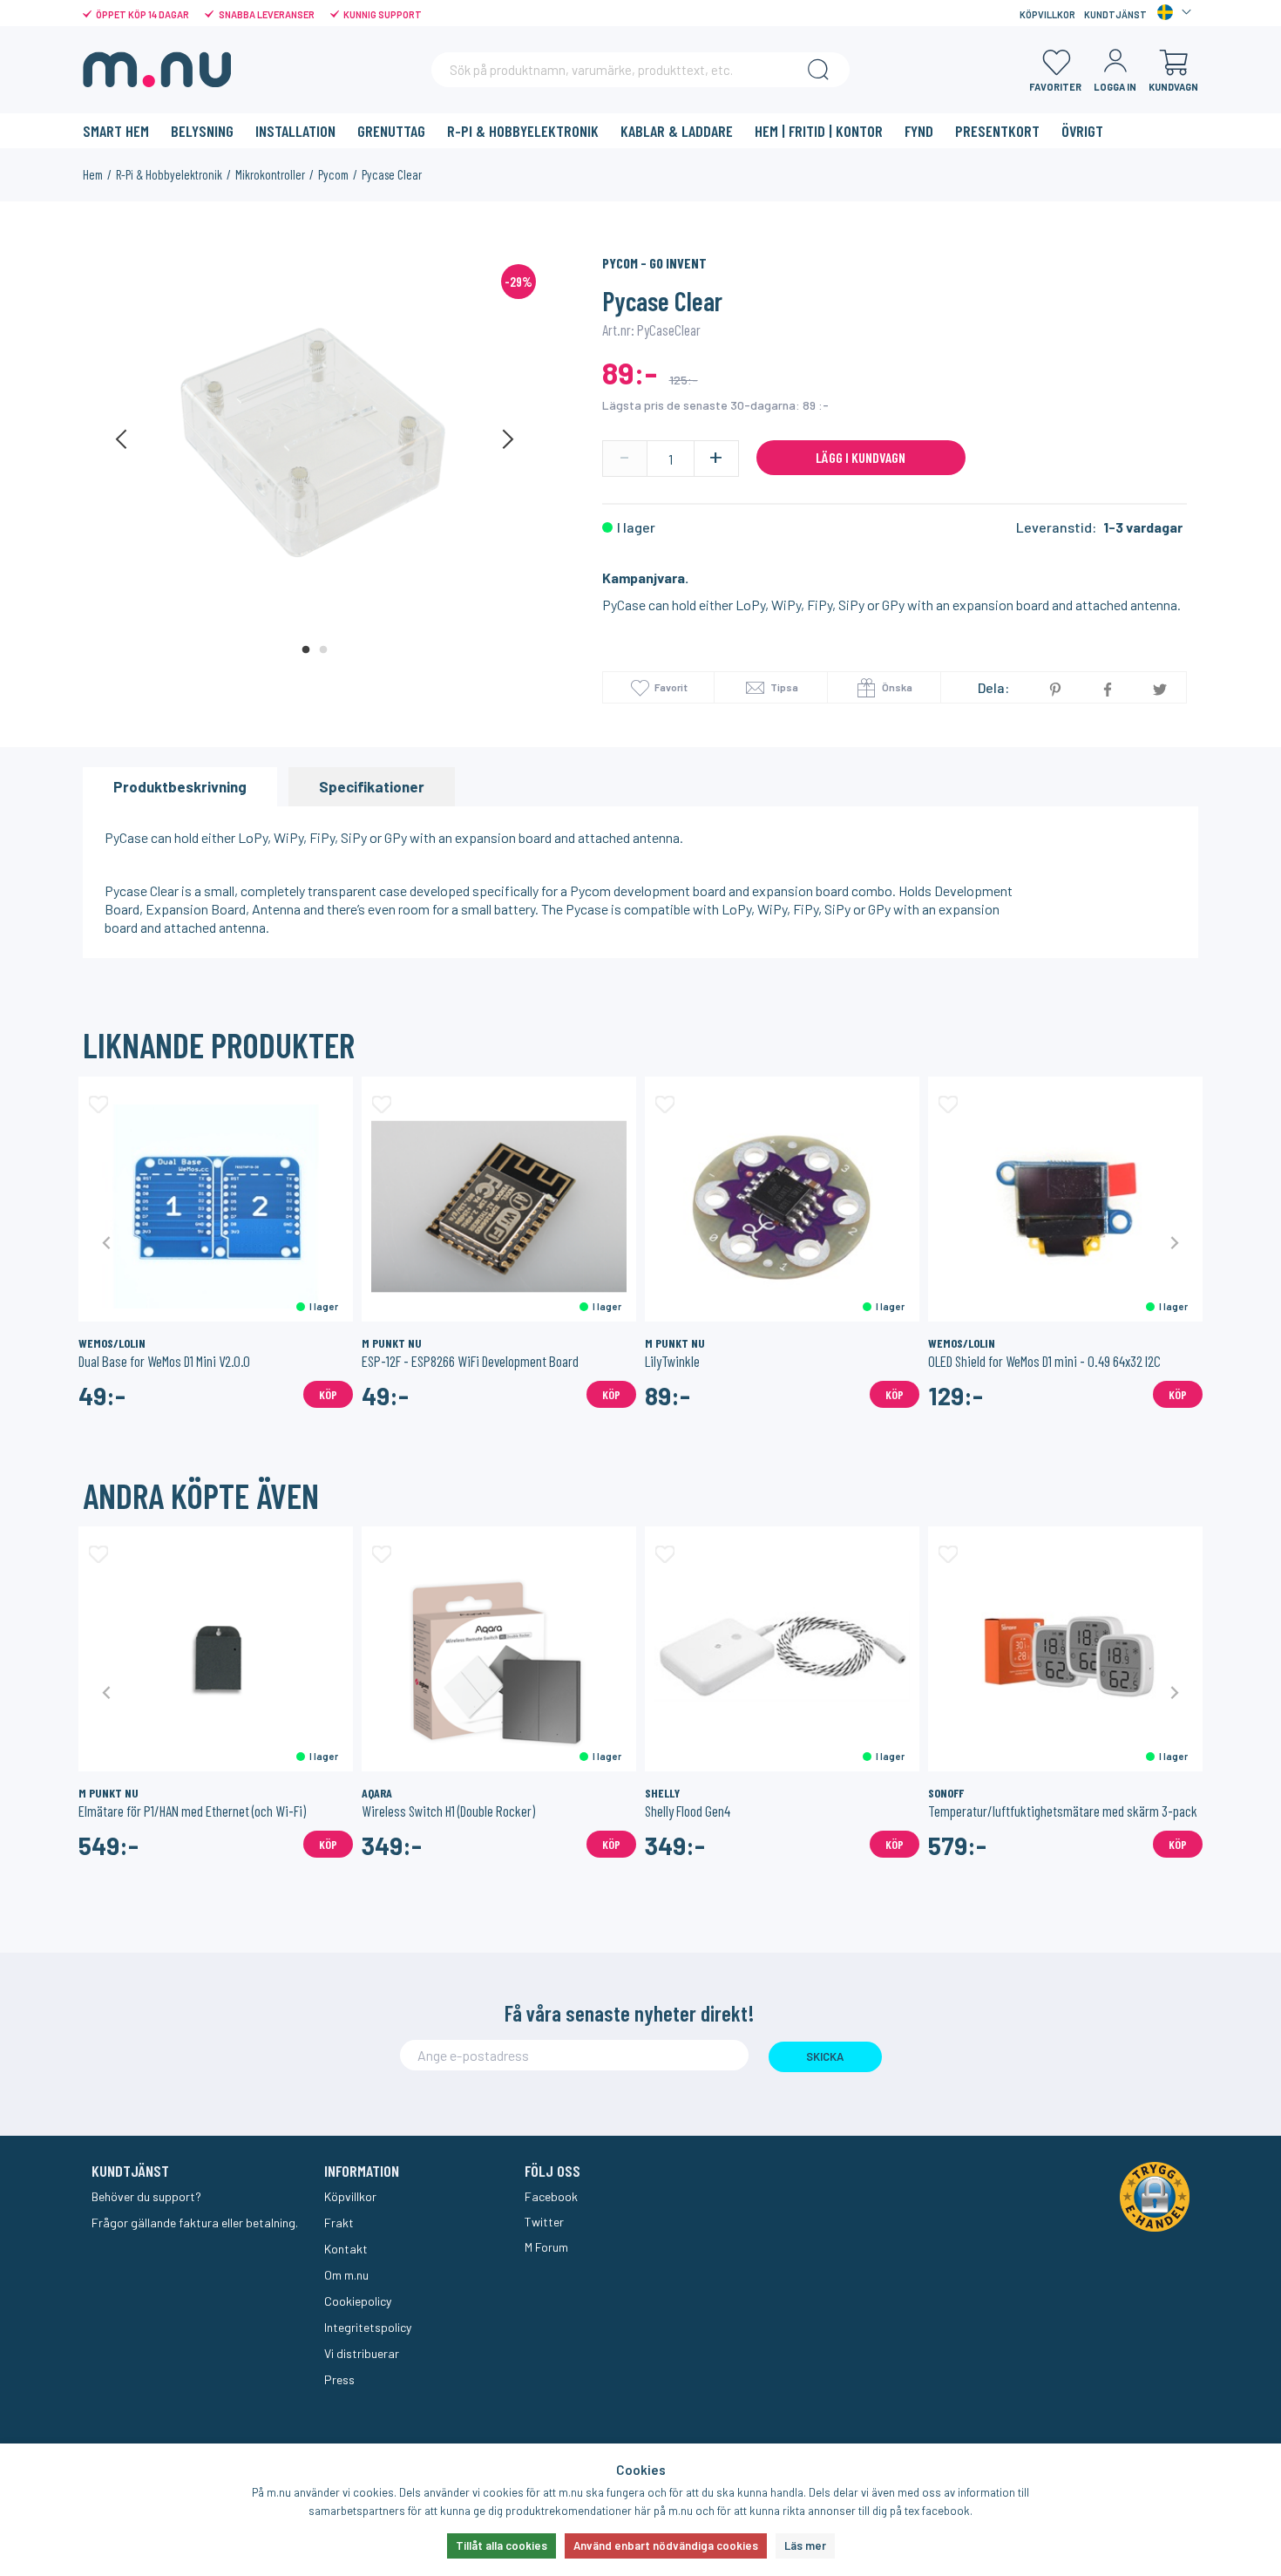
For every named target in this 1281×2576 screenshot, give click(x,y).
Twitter (544, 2222)
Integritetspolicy (368, 2327)
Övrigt (1082, 131)
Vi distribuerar (362, 2353)
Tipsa (783, 687)
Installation (295, 131)
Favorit (671, 687)
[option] (315, 439)
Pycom (333, 174)
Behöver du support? (146, 2196)
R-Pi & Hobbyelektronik (523, 131)
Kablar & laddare (677, 131)
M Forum (546, 2247)
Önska (896, 687)
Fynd (919, 131)
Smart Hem (116, 131)
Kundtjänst (1115, 14)
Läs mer (805, 2545)
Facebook (551, 2196)
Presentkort (997, 131)
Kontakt (346, 2249)
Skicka (825, 2056)
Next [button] (507, 439)
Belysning (202, 131)
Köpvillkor (1047, 14)
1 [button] (306, 650)
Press (339, 2379)
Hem (93, 174)
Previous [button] (122, 439)
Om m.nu (346, 2275)
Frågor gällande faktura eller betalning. (195, 2223)
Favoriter (1055, 87)
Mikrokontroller (270, 174)
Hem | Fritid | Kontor (819, 131)
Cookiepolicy (358, 2301)
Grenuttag (391, 131)
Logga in (1115, 87)
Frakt (339, 2223)
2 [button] (323, 650)
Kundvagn (1173, 87)
